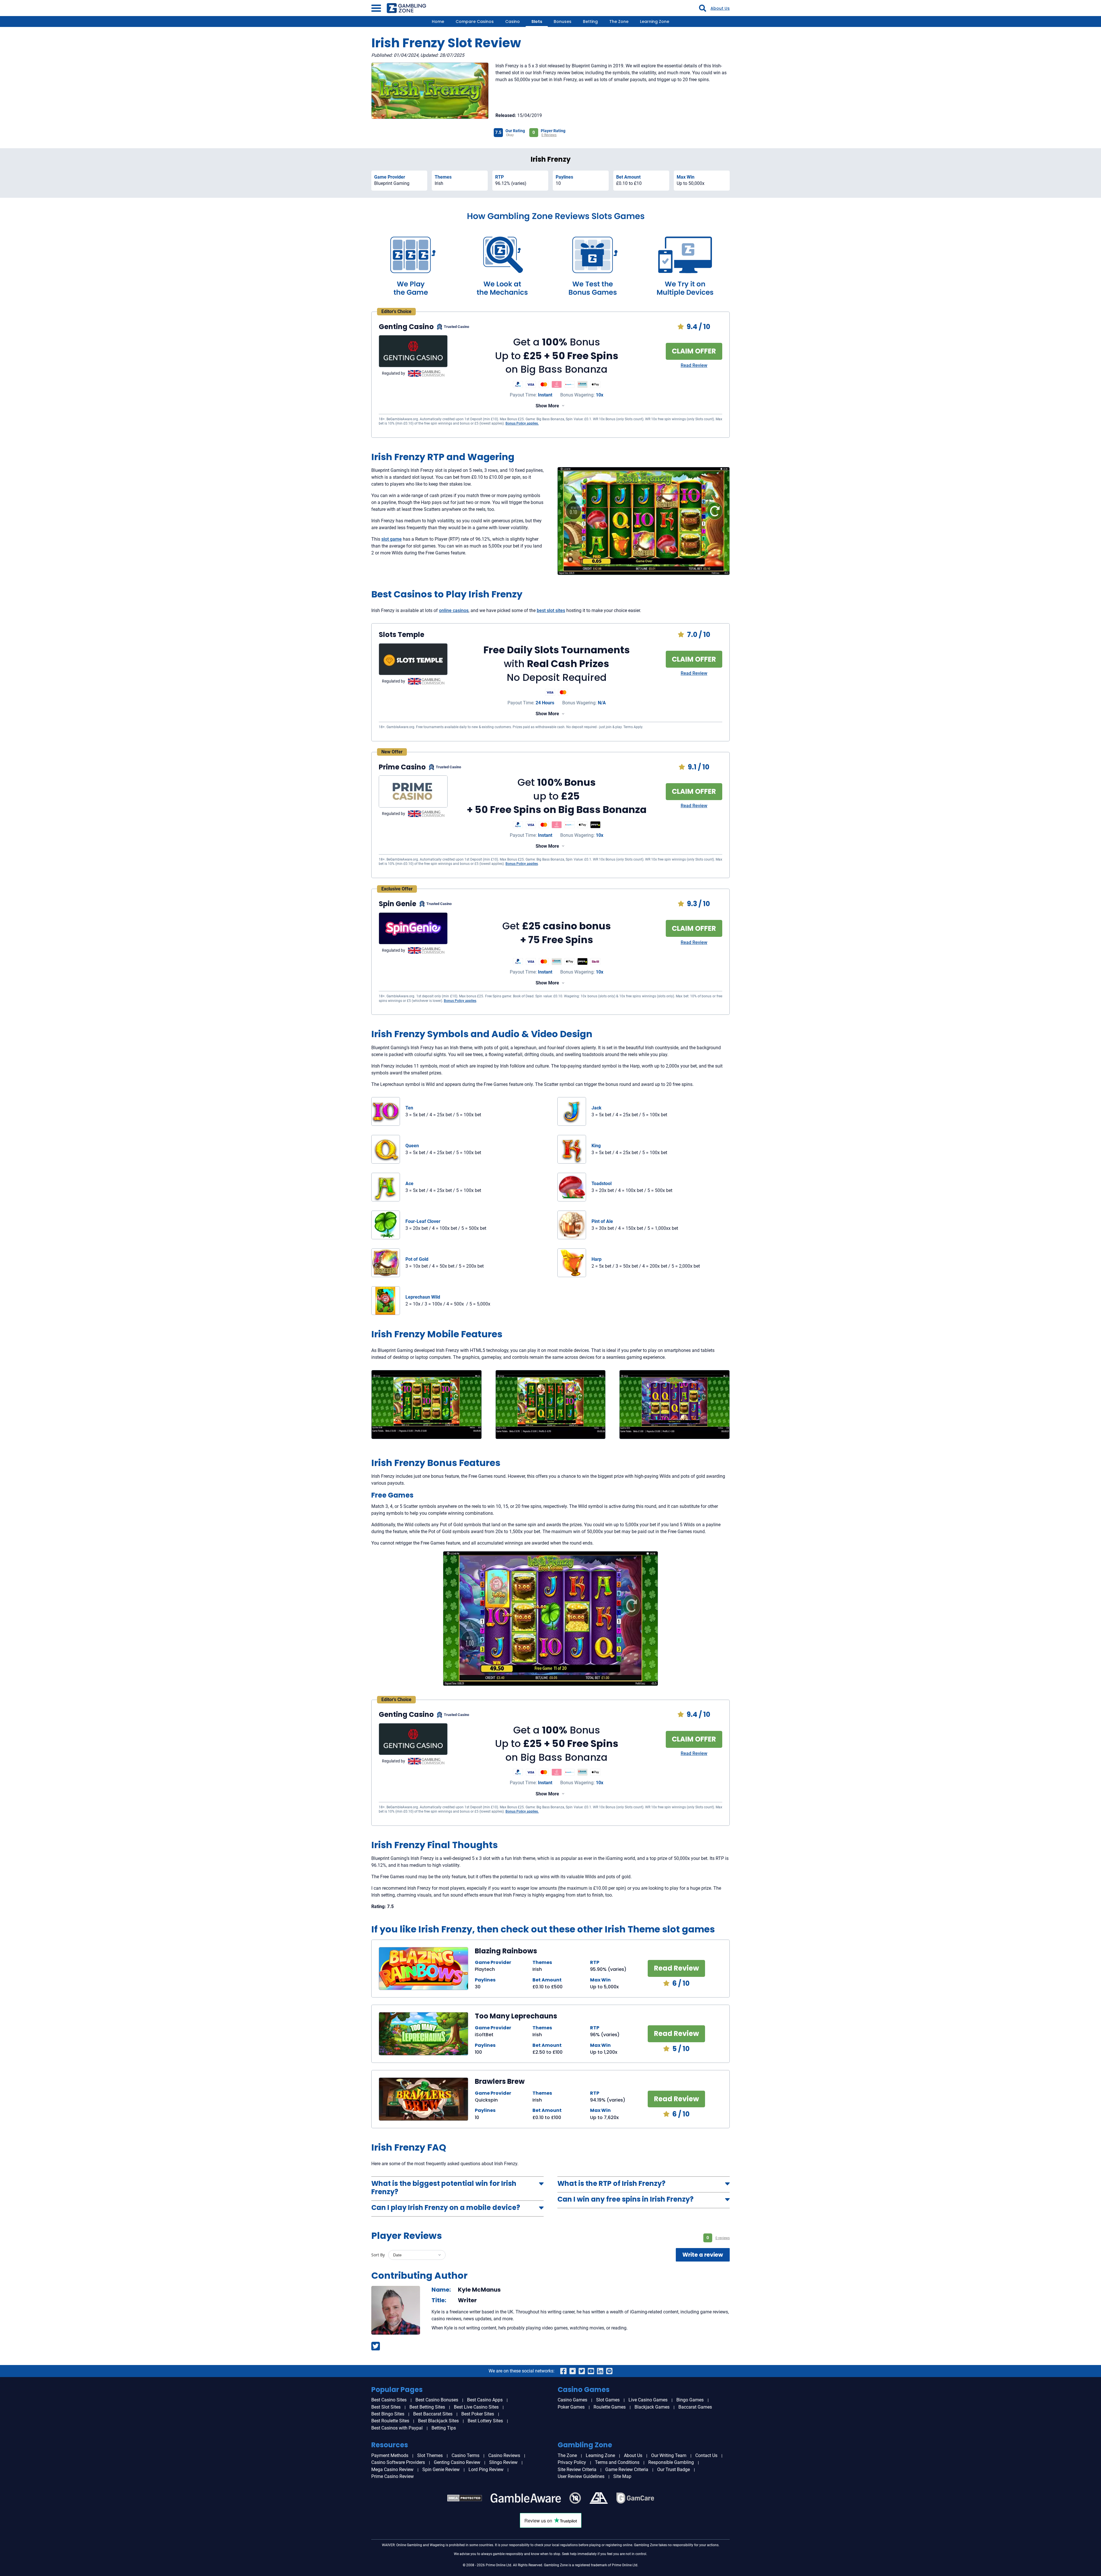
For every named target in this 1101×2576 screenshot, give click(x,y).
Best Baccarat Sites (433, 2414)
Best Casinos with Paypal (397, 2428)
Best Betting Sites (427, 2407)
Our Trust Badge (674, 2470)
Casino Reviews (504, 2455)
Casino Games (572, 2400)
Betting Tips (444, 2428)
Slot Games (608, 2400)
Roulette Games (610, 2407)
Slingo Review (503, 2462)
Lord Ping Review (486, 2470)
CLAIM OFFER (694, 351)
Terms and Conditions (617, 2462)
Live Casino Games (648, 2400)
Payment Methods (390, 2455)
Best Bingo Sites (388, 2414)
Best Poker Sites (478, 2414)
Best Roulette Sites (390, 2421)
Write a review (703, 2255)
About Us (720, 8)
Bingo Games (690, 2400)
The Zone (619, 22)
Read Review (694, 365)
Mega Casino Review (392, 2470)
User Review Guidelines (581, 2476)
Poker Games (571, 2407)
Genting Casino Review (457, 2462)
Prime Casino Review (393, 2476)
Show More (547, 406)
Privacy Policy (572, 2462)
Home (438, 22)
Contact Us (706, 2455)
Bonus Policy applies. (522, 423)
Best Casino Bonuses (437, 2400)
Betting (590, 22)
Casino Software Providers (398, 2462)
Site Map (622, 2476)
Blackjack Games (652, 2407)
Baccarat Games (695, 2407)
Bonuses (563, 22)
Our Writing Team (669, 2455)
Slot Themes (430, 2455)
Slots (537, 22)
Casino (513, 22)
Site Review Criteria (577, 2470)
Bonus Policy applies (522, 864)
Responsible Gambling (671, 2462)
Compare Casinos (475, 22)
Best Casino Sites (389, 2400)
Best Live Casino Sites (476, 2407)
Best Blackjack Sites (438, 2421)
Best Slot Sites (386, 2407)
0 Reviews (549, 135)
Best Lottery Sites (485, 2421)
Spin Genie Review (441, 2470)
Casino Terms (465, 2455)
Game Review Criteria (627, 2470)
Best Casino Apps (485, 2400)
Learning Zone (655, 22)
